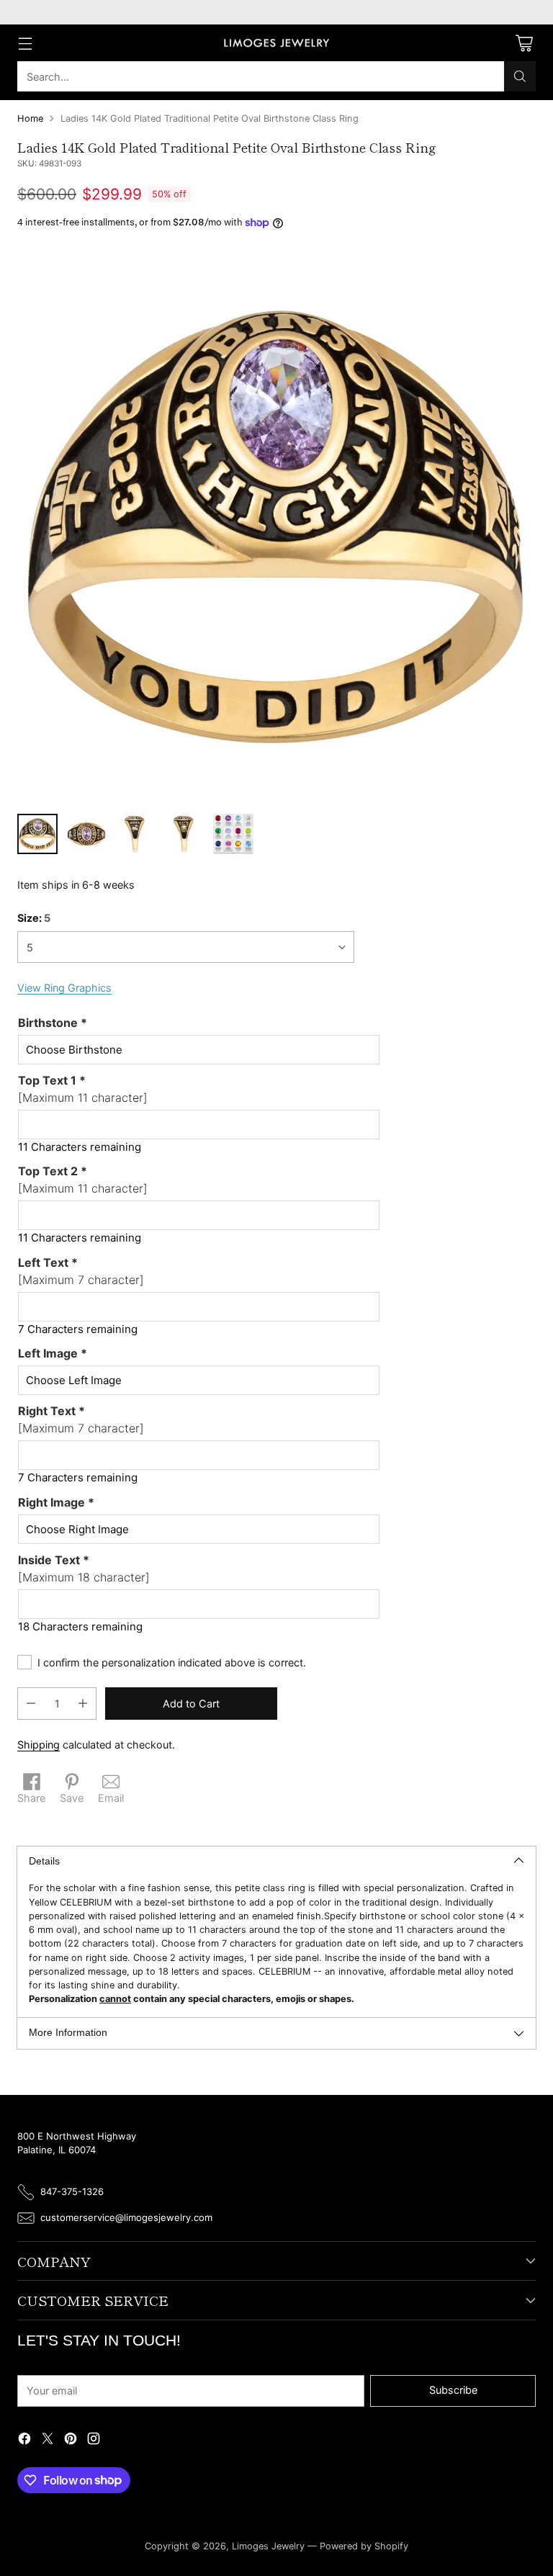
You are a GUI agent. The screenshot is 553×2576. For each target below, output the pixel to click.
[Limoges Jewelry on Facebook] (24, 2441)
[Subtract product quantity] (31, 1704)
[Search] (520, 76)
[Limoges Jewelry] (276, 43)
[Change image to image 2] (86, 834)
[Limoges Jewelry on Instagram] (94, 2441)
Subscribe (453, 2390)
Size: (34, 918)
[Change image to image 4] (184, 834)
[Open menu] (25, 43)
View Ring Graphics (64, 988)
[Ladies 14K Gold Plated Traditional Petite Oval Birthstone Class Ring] (276, 526)
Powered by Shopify (364, 2546)
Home (30, 118)
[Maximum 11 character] (83, 1089)
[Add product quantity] (83, 1704)
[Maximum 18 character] (84, 1569)
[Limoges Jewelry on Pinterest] (71, 2441)
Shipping (39, 1745)
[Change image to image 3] (135, 834)
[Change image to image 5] (233, 834)
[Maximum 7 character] (81, 1271)
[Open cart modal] (524, 43)
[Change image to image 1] (37, 834)
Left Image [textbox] (53, 1353)
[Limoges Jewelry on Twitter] (48, 2441)
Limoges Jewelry (268, 2546)
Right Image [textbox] (56, 1502)
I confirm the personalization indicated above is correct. (172, 1662)
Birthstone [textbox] (53, 1023)
